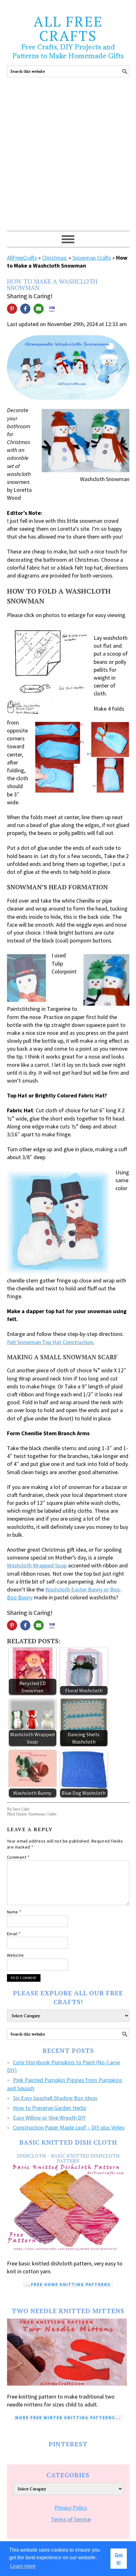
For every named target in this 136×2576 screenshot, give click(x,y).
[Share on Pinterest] (12, 309)
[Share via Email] (39, 309)
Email (14, 1934)
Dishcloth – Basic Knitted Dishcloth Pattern (68, 2158)
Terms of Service (71, 2519)
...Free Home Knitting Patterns (68, 2285)
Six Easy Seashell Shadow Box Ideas (55, 2098)
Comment (18, 1857)
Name (14, 1912)
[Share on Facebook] (25, 309)
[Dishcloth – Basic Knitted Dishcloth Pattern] (68, 2208)
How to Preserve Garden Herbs (50, 2108)
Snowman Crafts (92, 258)
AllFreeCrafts (22, 258)
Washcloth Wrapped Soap (37, 1565)
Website (15, 1955)
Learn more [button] (23, 2566)
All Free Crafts (68, 28)
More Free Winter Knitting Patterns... (68, 2418)
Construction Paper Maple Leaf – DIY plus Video (69, 2127)
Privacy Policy (71, 2508)
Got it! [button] (119, 2559)
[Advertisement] (68, 160)
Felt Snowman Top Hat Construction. (51, 1342)
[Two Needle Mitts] (68, 2352)
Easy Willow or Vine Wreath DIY (49, 2118)
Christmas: (55, 258)
